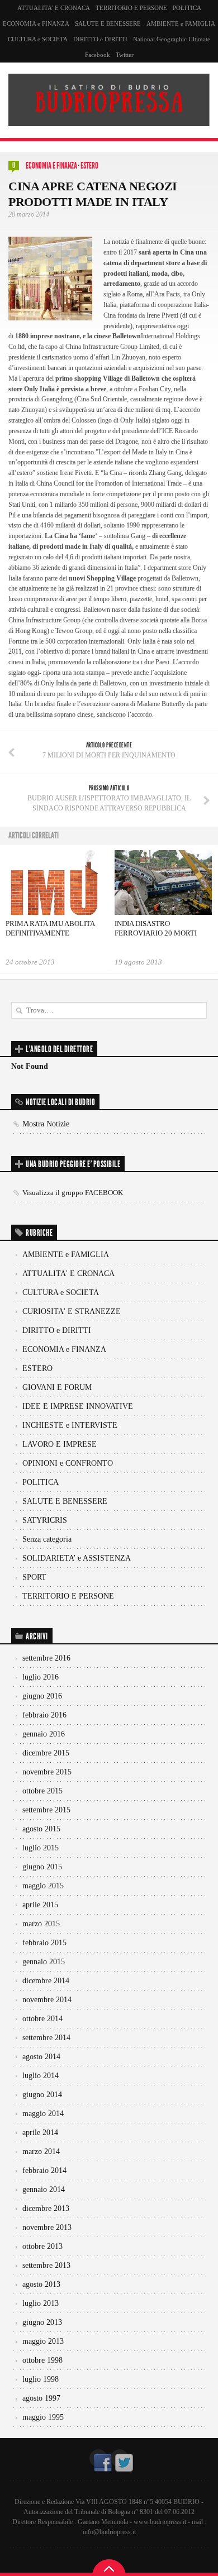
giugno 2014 (42, 2095)
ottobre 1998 (42, 2360)
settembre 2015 (46, 1810)
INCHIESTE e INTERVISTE (70, 1425)
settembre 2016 (46, 1658)
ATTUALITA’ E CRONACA (54, 8)
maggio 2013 (43, 2341)
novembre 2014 (47, 2000)
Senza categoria (47, 1539)
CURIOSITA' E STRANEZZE (72, 1311)
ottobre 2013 (42, 2246)
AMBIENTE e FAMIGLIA (181, 23)
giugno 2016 (42, 1696)
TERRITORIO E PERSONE (131, 8)
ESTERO (89, 166)
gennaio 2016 (44, 1734)
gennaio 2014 (44, 2189)
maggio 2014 (43, 2114)
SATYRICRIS (45, 1520)
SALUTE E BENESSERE (108, 23)
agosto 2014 (41, 2057)
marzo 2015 (41, 1924)
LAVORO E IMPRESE (60, 1444)
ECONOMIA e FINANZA (36, 23)
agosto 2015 (41, 1829)
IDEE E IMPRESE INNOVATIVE (78, 1406)
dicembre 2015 (46, 1753)
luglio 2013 (41, 2303)
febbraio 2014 (44, 2170)
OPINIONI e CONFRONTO (68, 1463)
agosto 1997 (41, 2398)
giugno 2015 (42, 1867)
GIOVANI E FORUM (57, 1387)
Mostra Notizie (46, 1124)
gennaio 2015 (44, 1962)
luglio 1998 (41, 2379)
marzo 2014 (41, 2152)
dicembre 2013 (46, 2208)
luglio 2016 (41, 1677)
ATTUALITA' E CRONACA (68, 1273)
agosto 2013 (41, 2284)
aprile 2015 (40, 1905)
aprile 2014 (40, 2133)
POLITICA (187, 8)
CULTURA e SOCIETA (38, 39)
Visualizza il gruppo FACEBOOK (73, 1193)
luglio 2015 (41, 1848)
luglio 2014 (41, 2076)
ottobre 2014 (42, 2019)
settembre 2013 (46, 2265)
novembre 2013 (47, 2227)
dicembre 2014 (46, 1981)
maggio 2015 (43, 1886)
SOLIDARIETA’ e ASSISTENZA (77, 1558)
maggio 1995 (43, 2417)
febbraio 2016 (44, 1715)
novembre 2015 (47, 1772)
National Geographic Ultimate (172, 39)
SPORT (34, 1577)
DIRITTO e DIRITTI (100, 39)
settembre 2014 (46, 2038)
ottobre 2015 (42, 1791)
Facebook (98, 55)
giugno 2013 (42, 2322)
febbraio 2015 (44, 1943)
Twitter (125, 55)
